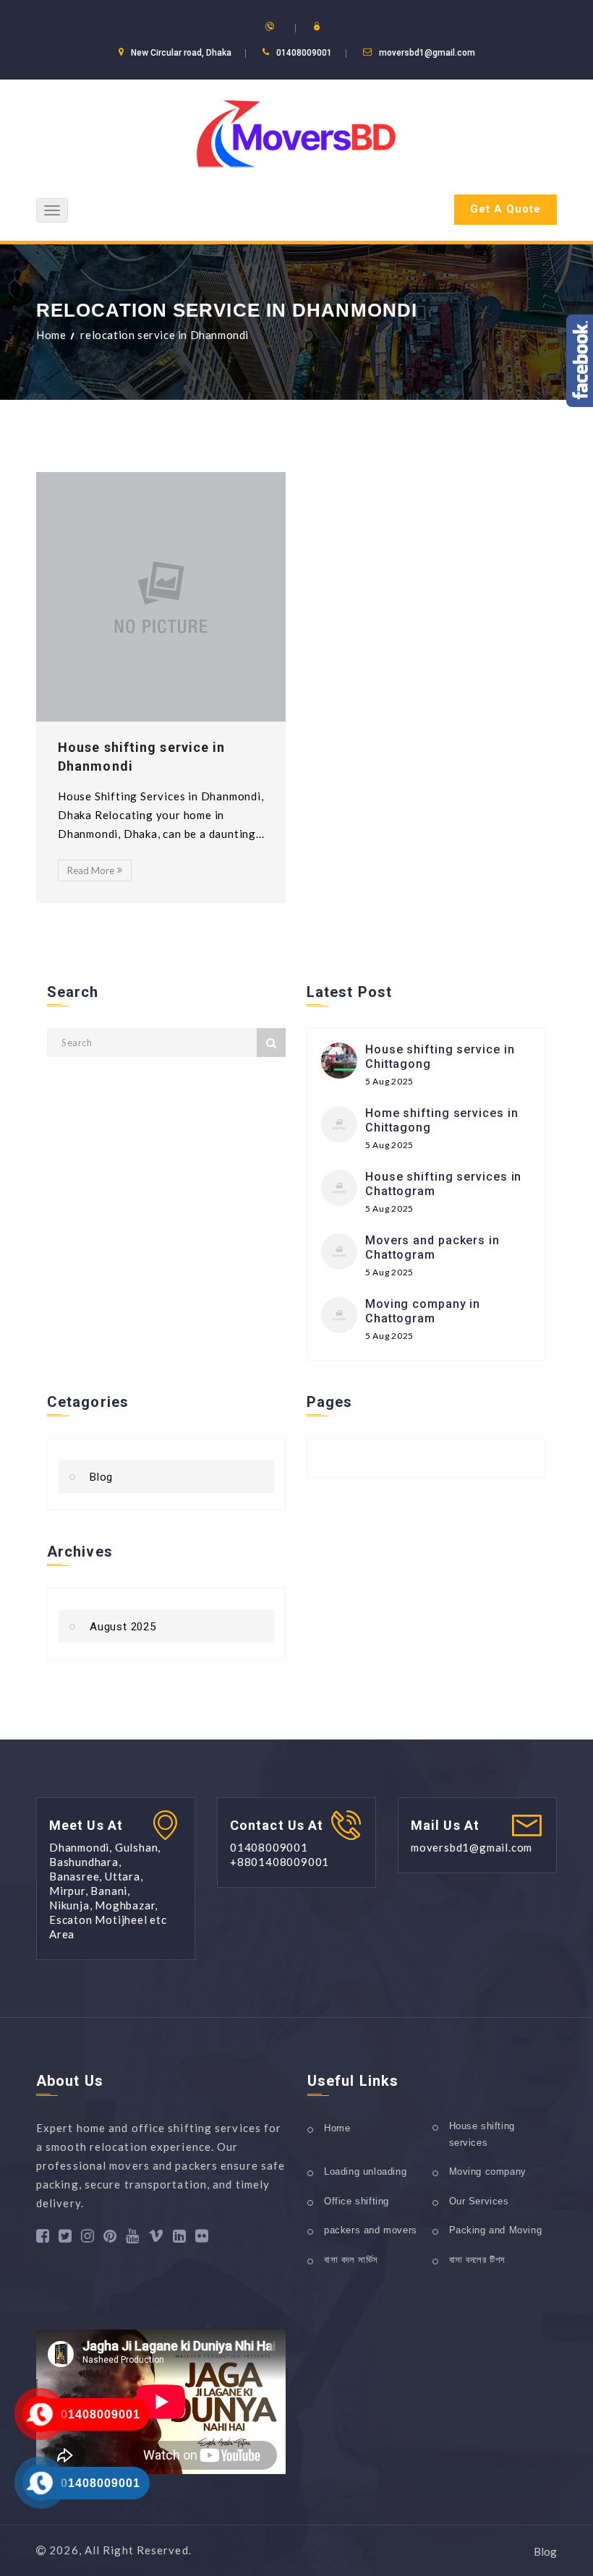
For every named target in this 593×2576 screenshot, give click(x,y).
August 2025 (123, 1627)
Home (51, 335)
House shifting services (482, 2134)
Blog (101, 1477)
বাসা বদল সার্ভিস (351, 2260)
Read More (91, 870)
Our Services (479, 2201)
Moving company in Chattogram (423, 1311)
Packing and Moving (496, 2230)
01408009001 (101, 2414)
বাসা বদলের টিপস (478, 2260)
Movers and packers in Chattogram (432, 1248)
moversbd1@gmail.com (427, 53)
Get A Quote (505, 209)
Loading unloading (365, 2171)
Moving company (488, 2171)
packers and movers (371, 2230)
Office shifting (357, 2201)
